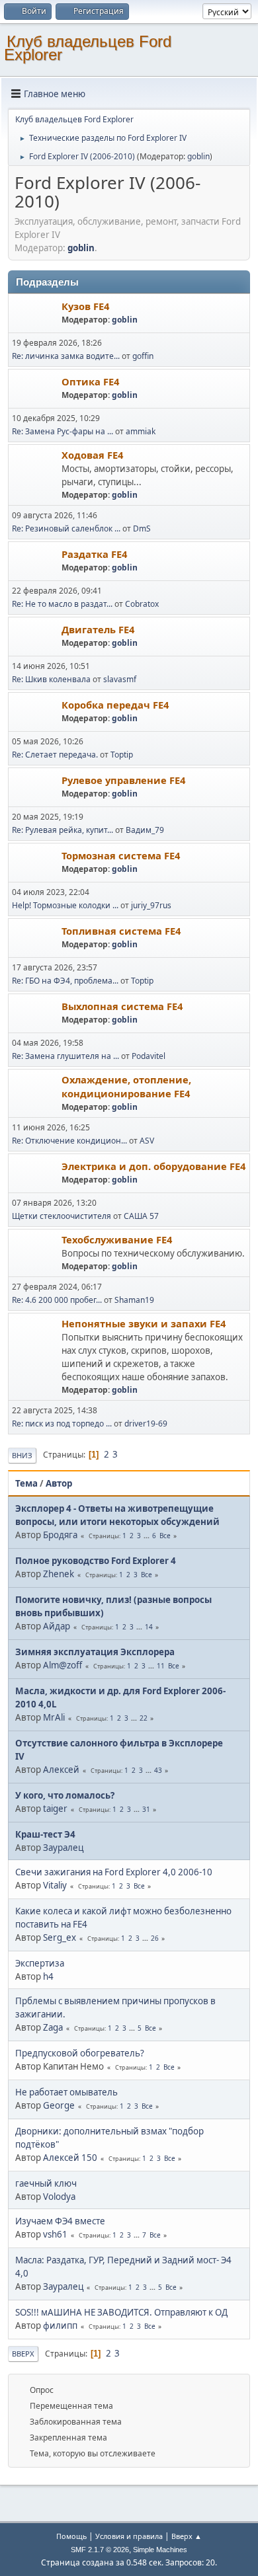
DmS (142, 528)
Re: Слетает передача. (55, 755)
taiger (55, 1809)
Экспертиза (40, 1963)
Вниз (22, 1455)
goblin (198, 156)
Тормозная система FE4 (121, 855)
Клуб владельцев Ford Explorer (88, 48)
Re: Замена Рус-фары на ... (63, 431)
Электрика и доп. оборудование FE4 (153, 1166)
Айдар (57, 1626)
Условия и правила (129, 2536)
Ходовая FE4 (92, 455)
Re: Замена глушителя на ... (65, 1056)
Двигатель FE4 (98, 629)
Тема (26, 1483)
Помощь (71, 2536)
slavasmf (120, 679)
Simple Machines (160, 2550)
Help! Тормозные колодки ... (65, 905)
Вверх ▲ (187, 2536)
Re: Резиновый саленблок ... (66, 528)
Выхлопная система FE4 (122, 1006)
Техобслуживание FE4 (117, 1239)
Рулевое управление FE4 (123, 780)
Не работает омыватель (66, 2092)
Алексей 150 (70, 2158)
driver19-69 (146, 1424)
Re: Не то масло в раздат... (62, 604)
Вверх (23, 2354)
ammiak (141, 431)
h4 (48, 1976)
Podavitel (149, 1056)
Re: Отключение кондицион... (69, 1141)
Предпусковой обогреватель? (80, 2053)
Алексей (61, 1770)
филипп (60, 2325)
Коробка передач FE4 (115, 705)
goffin (143, 356)
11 (161, 1666)
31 (146, 1809)
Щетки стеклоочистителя (63, 1216)
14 (149, 1627)
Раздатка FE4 (94, 554)
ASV (147, 1141)
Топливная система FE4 (121, 931)
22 (144, 1718)
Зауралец (63, 1848)
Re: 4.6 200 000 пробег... (57, 1300)
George (59, 2105)
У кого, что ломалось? (65, 1795)
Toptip (122, 755)
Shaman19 (134, 1300)
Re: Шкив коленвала (52, 679)
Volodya (59, 2197)
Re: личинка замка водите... (66, 356)
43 (158, 1770)
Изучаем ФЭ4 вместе (60, 2221)
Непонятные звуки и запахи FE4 (144, 1323)
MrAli (54, 1717)
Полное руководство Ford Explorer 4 (96, 1561)
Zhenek (59, 1574)
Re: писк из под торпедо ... (62, 1424)
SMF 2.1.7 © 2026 (100, 2550)
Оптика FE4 (90, 381)
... (148, 1536)
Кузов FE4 (85, 306)
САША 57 (141, 1216)
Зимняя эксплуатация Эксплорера (95, 1652)
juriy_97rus (151, 905)
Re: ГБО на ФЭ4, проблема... (65, 981)
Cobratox (142, 604)
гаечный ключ (46, 2183)
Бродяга (60, 1535)
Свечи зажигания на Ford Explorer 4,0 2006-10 (114, 1872)
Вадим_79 (145, 830)
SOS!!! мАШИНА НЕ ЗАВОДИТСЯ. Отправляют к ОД (121, 2312)
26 (155, 1938)
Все (165, 1536)
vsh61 (55, 2234)
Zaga (53, 2027)
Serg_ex (60, 1937)
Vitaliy (55, 1885)
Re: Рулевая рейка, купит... (63, 830)
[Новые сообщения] (35, 314)
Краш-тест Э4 (45, 1834)
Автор (59, 1483)
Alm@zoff (63, 1665)
